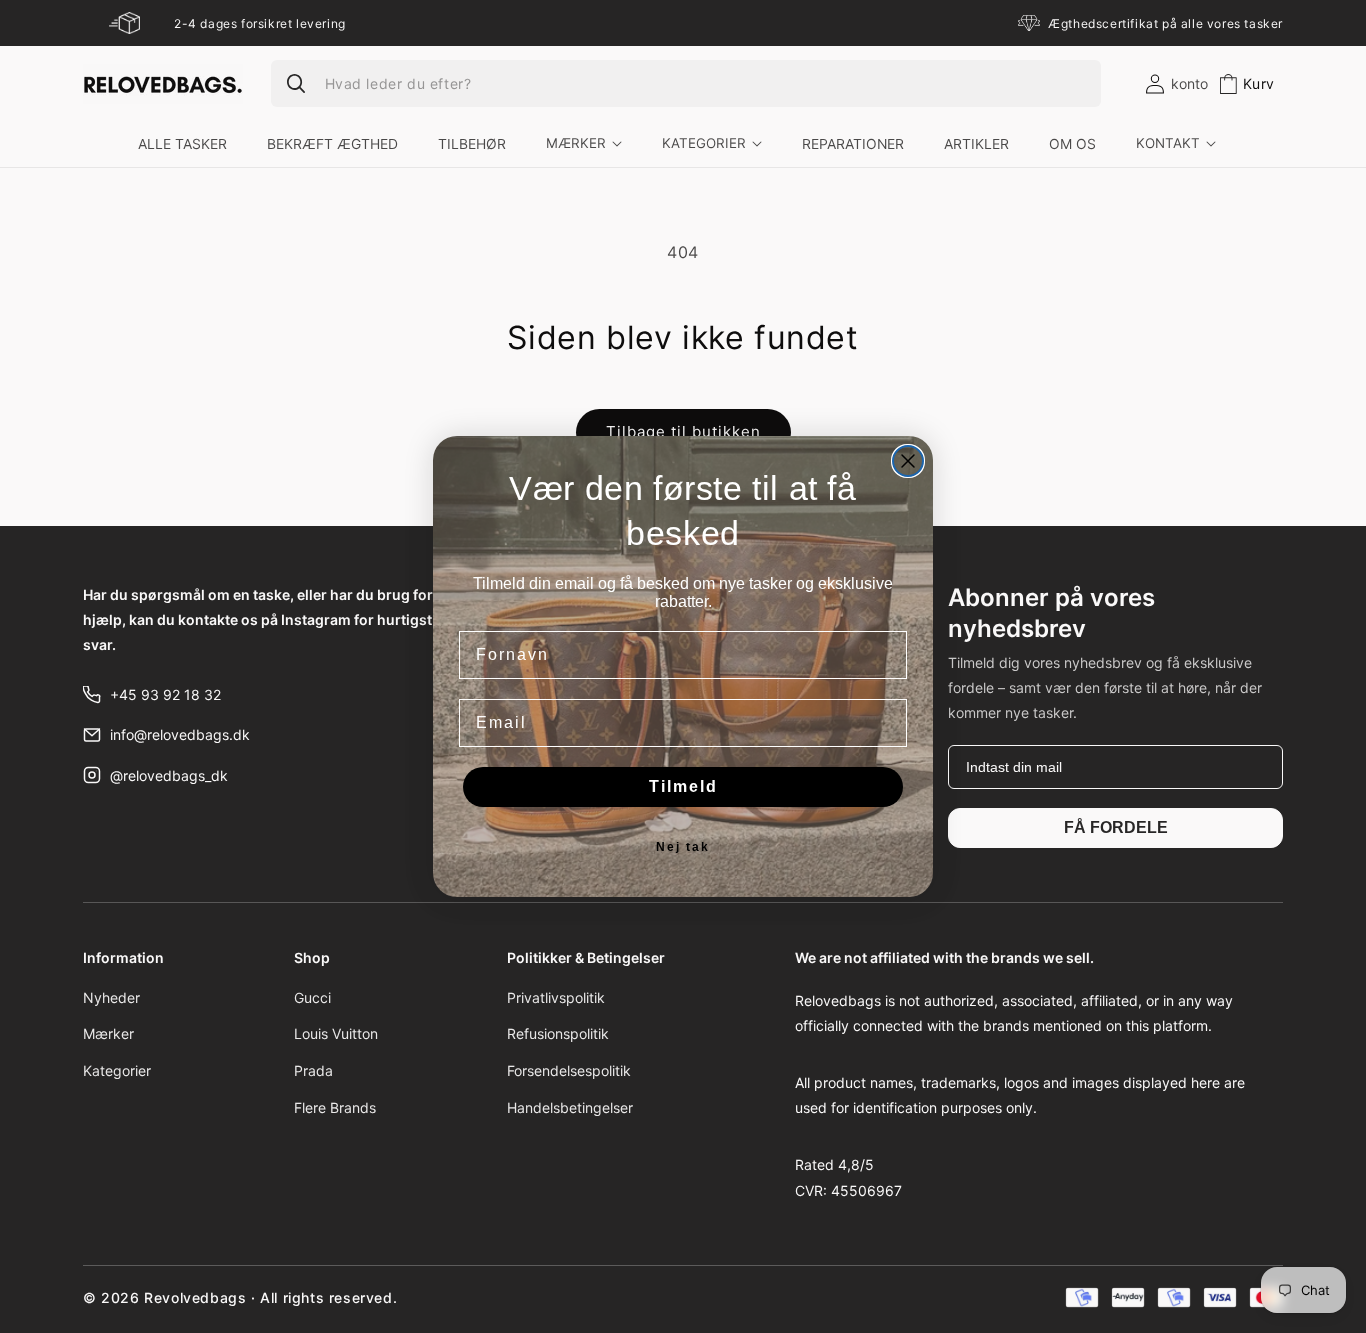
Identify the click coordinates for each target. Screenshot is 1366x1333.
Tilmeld (683, 786)
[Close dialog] (908, 461)
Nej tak (683, 847)
